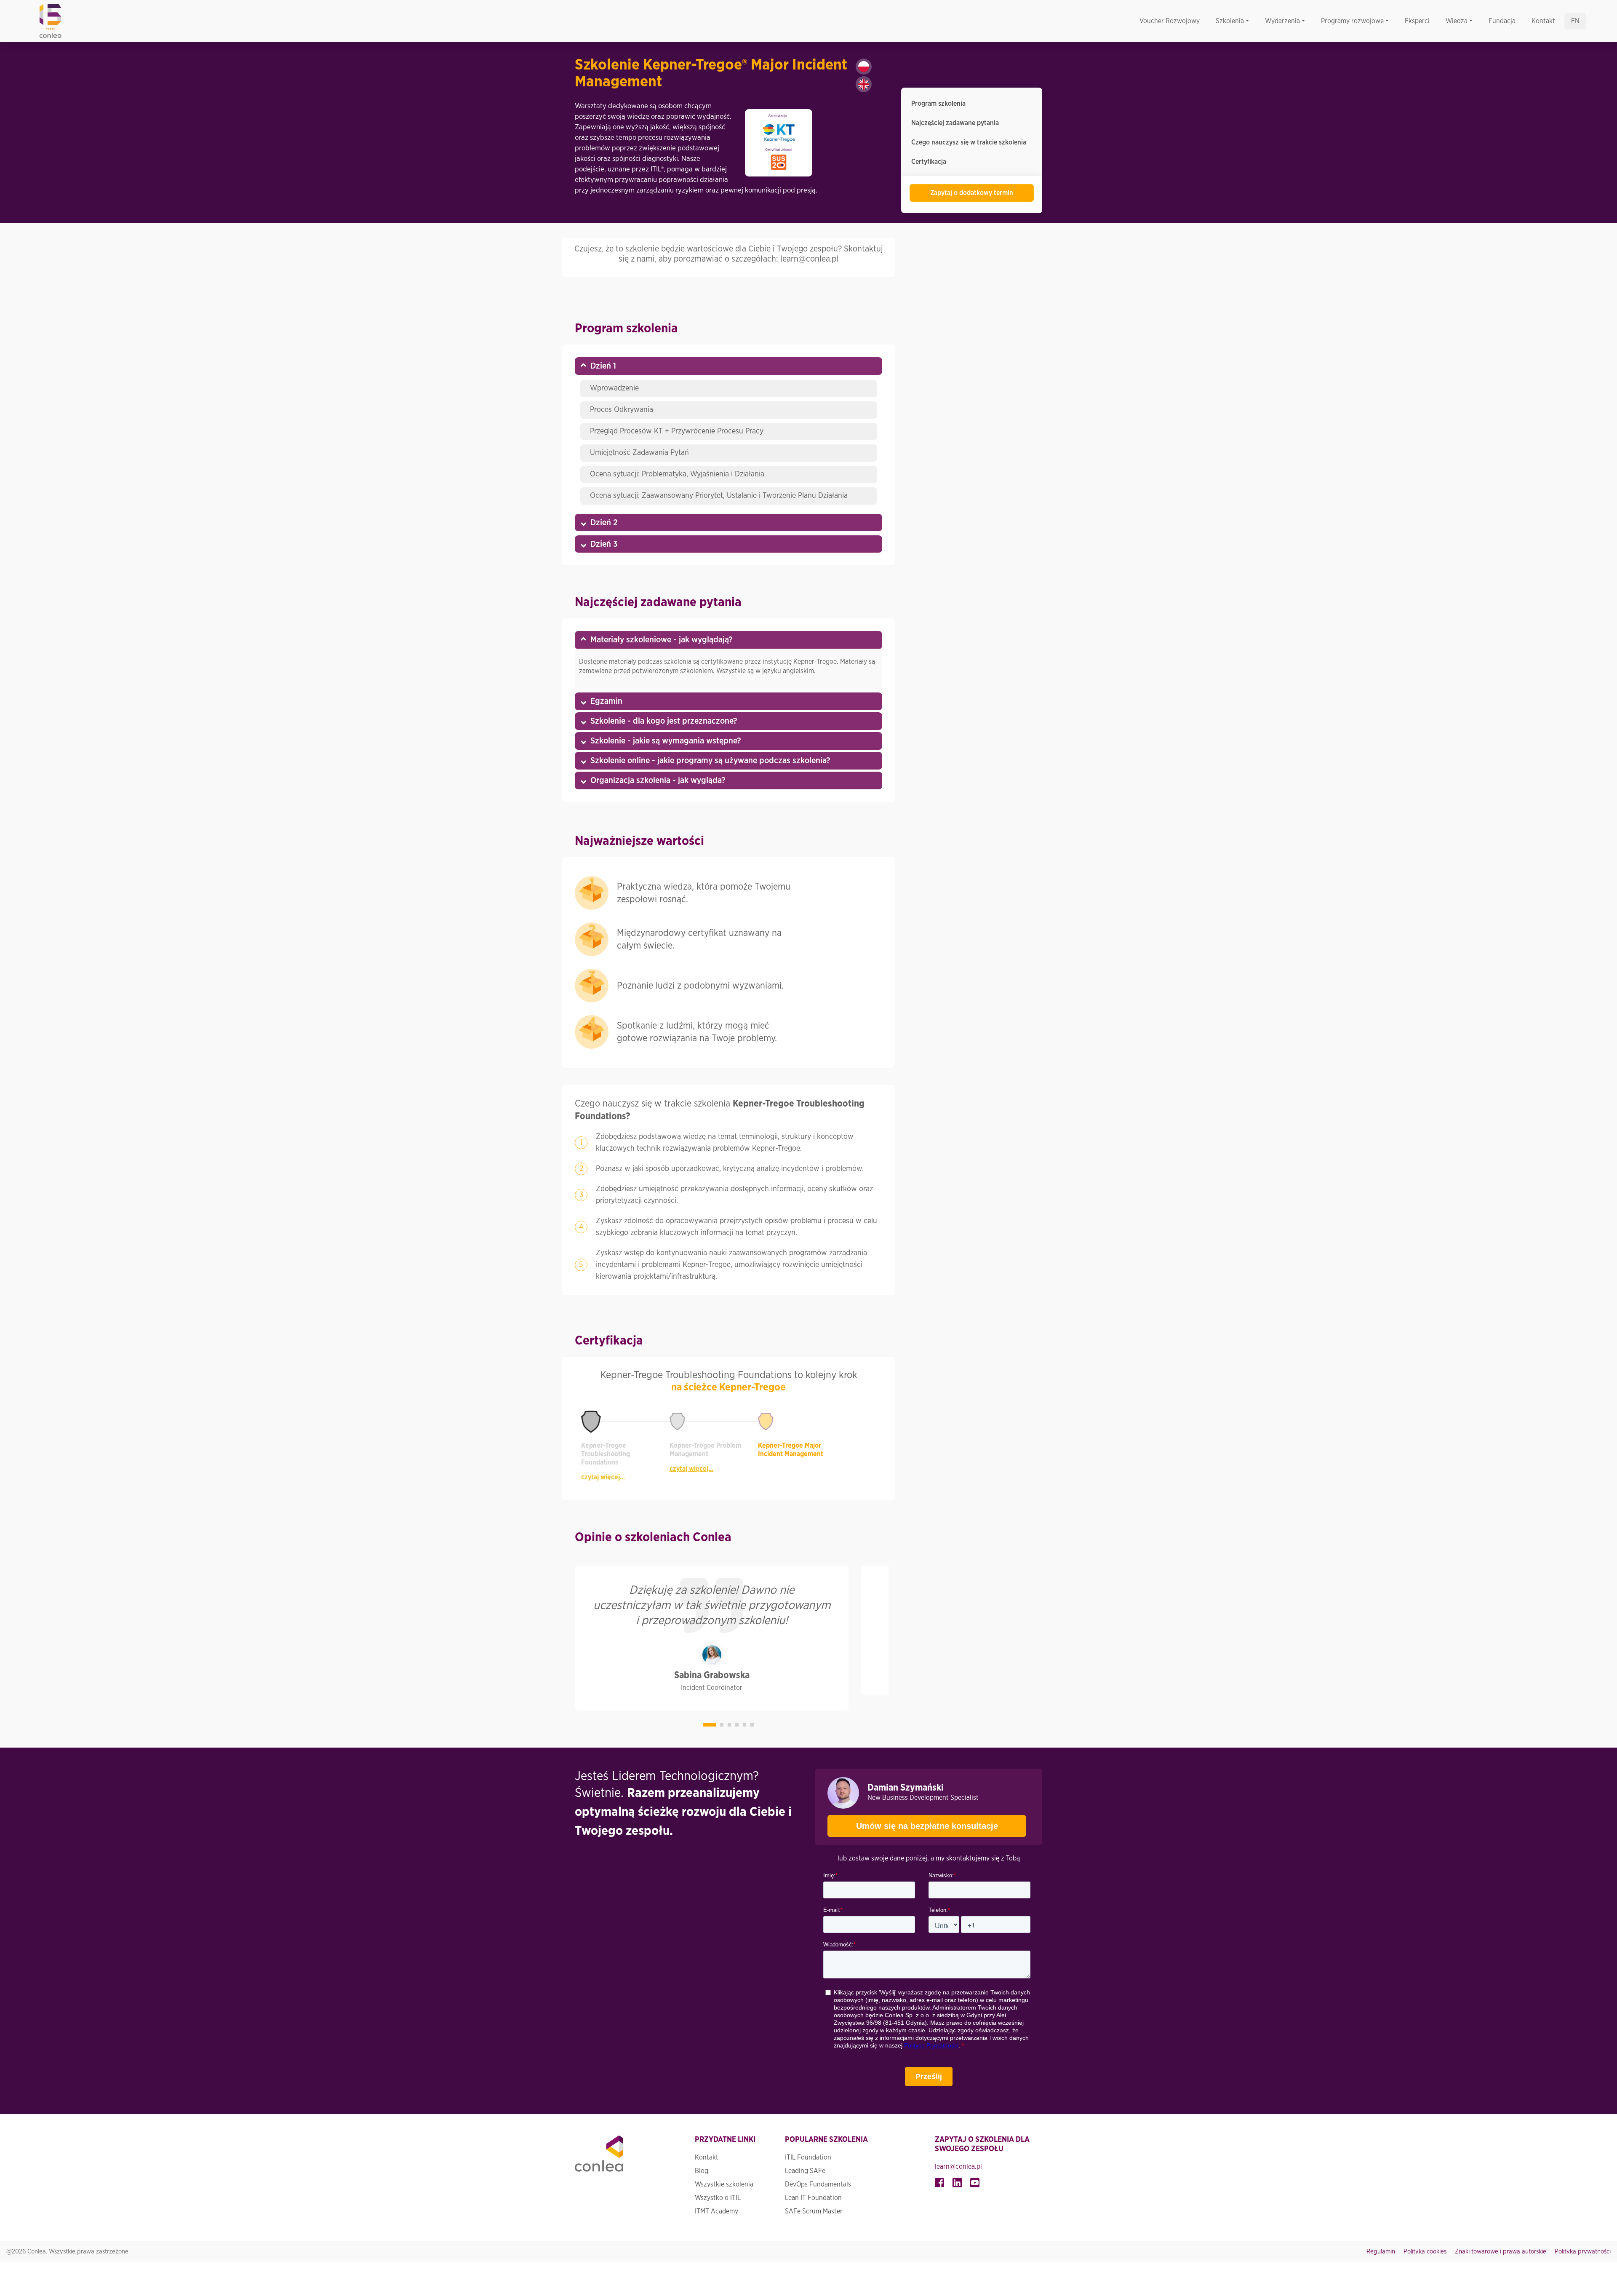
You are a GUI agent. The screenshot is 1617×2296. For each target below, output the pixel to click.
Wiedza (1457, 21)
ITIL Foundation (808, 2157)
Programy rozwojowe (1352, 21)
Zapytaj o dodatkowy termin (972, 193)
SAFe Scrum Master (814, 2211)
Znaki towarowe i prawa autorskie (1501, 2252)
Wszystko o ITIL (718, 2198)
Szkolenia (1230, 21)
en (1575, 21)
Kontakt (1543, 21)
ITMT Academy (716, 2211)
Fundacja (1502, 21)
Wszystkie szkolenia (724, 2184)
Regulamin (1381, 2252)
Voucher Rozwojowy (1170, 21)
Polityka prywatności (1583, 2252)
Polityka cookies (1425, 2252)
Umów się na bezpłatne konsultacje (927, 1826)
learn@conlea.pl (958, 2167)
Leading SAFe (805, 2171)
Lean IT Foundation (813, 2198)
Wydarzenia (1282, 21)
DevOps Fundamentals (818, 2184)
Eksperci (1417, 21)
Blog (702, 2171)
